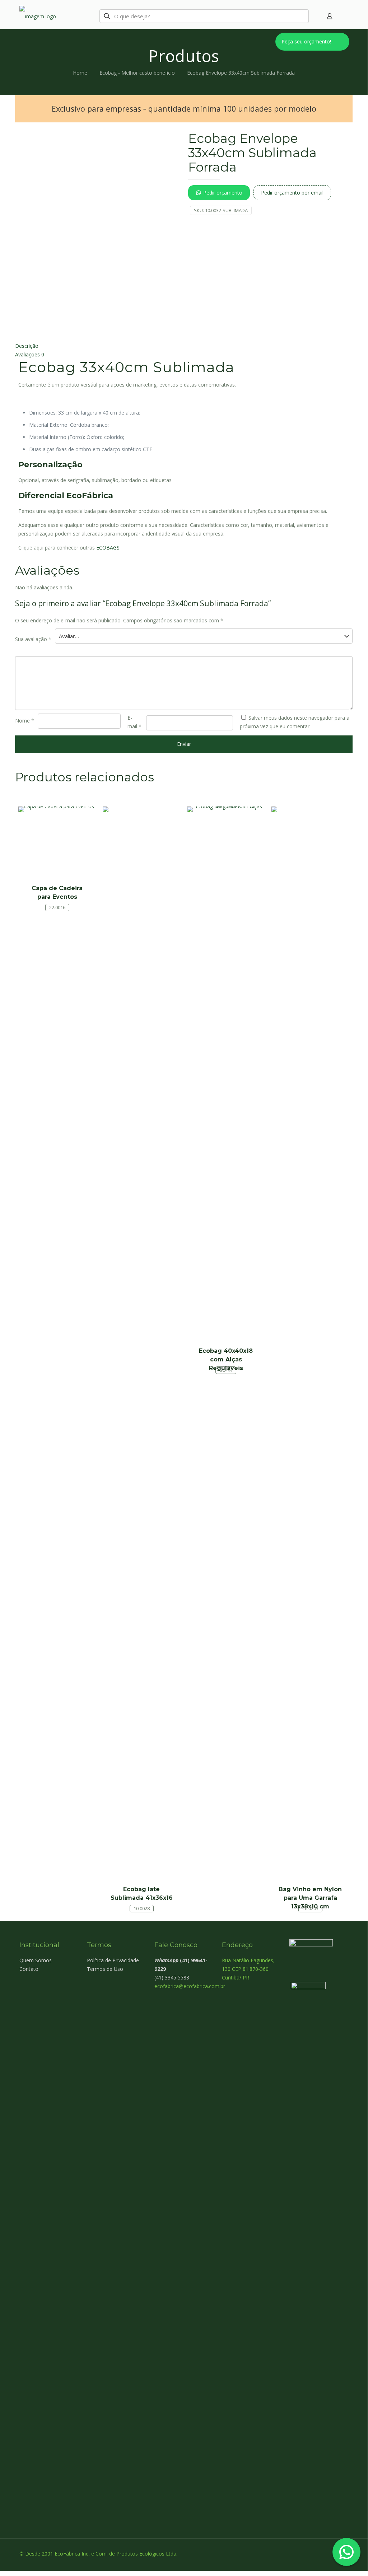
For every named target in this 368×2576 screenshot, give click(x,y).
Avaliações (30, 354)
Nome (25, 721)
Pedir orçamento (223, 193)
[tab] (184, 346)
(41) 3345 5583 (172, 1977)
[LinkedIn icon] (331, 2553)
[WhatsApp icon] (308, 2553)
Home (80, 73)
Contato (29, 1969)
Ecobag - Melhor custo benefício (137, 73)
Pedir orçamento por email (292, 193)
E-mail (134, 722)
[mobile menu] (342, 16)
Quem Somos (36, 1960)
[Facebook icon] (316, 2553)
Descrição (27, 346)
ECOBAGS (108, 548)
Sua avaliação (33, 639)
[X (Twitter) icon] (323, 2553)
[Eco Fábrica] (50, 16)
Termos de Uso (105, 1969)
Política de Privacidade (113, 1960)
